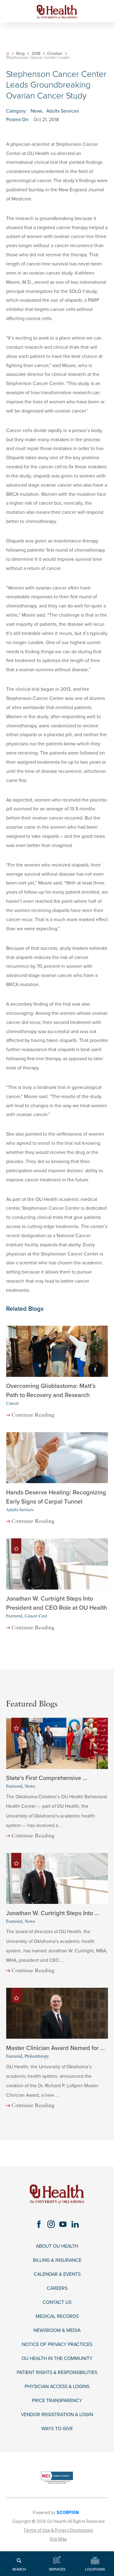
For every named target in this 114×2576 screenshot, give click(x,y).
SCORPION (68, 2513)
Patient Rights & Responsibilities (57, 2373)
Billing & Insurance (57, 2260)
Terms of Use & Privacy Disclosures (58, 2530)
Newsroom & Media (57, 2331)
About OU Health (57, 2246)
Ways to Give (57, 2429)
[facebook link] (39, 2224)
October (55, 54)
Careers (57, 2288)
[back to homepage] (8, 54)
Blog (20, 54)
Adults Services (62, 111)
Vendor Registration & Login (57, 2415)
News (36, 111)
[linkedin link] (75, 2224)
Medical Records (57, 2317)
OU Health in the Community (57, 2359)
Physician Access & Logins (57, 2387)
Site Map (58, 2539)
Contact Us (57, 2302)
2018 (36, 54)
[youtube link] (63, 2224)
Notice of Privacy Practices (57, 2345)
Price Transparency (57, 2401)
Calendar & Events (57, 2274)
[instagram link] (51, 2224)
